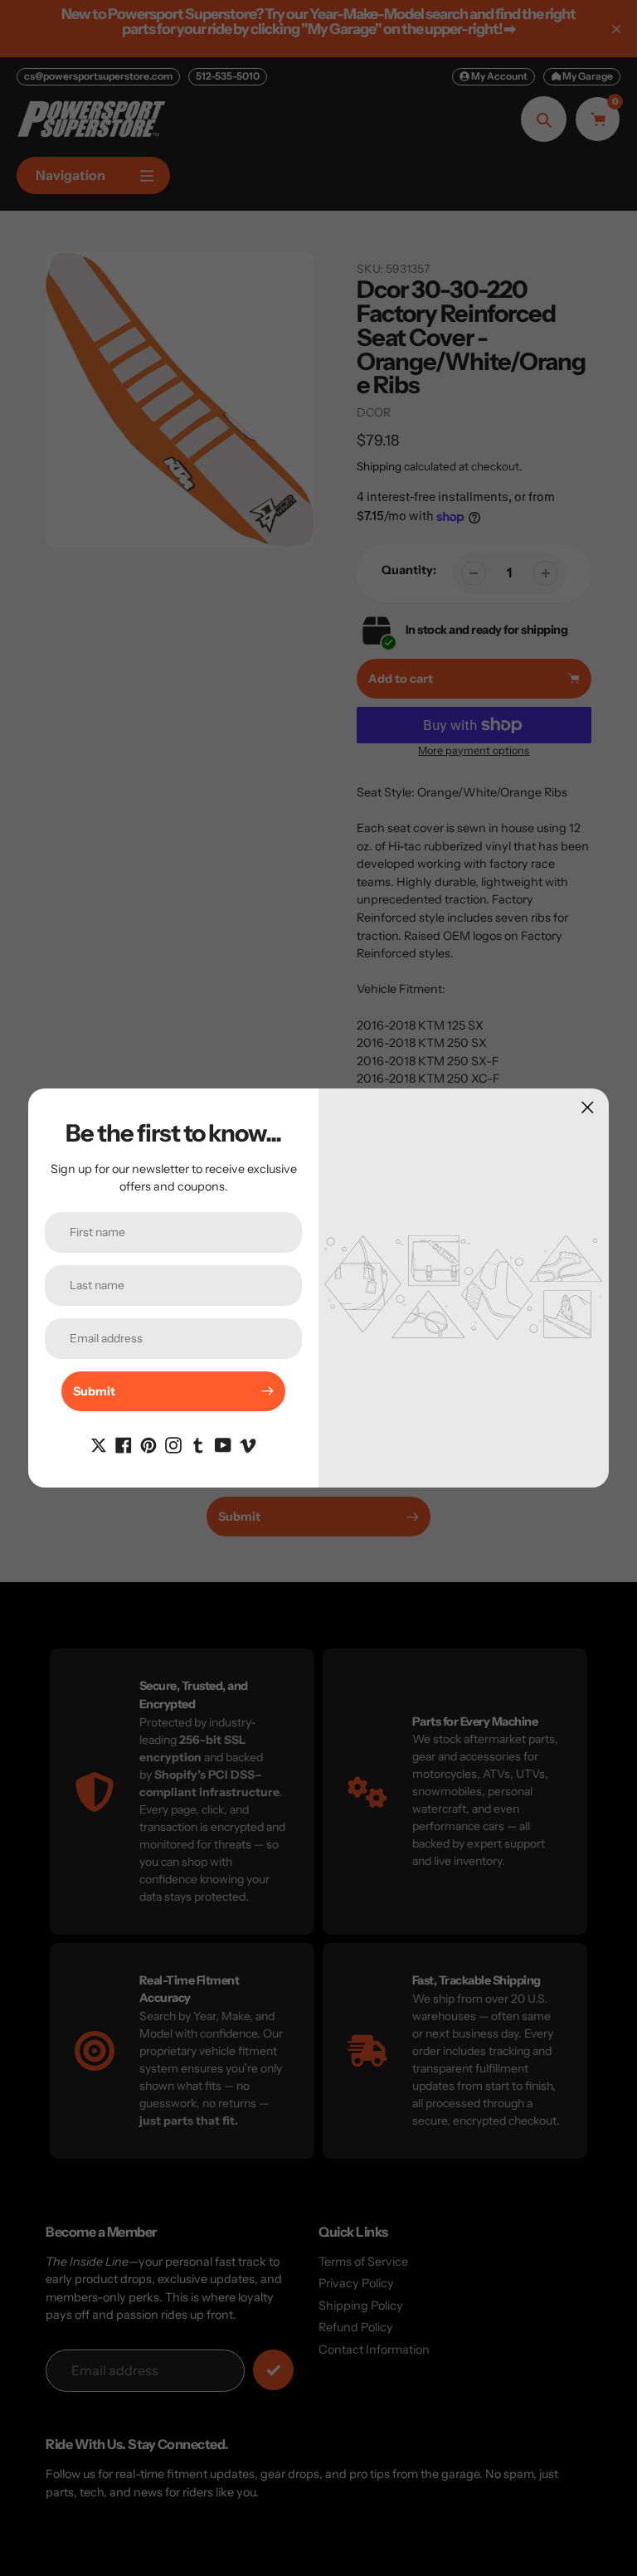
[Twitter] (99, 1444)
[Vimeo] (248, 1444)
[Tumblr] (198, 1444)
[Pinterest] (148, 1444)
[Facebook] (124, 1444)
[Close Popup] (588, 1107)
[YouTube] (223, 1444)
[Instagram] (173, 1444)
